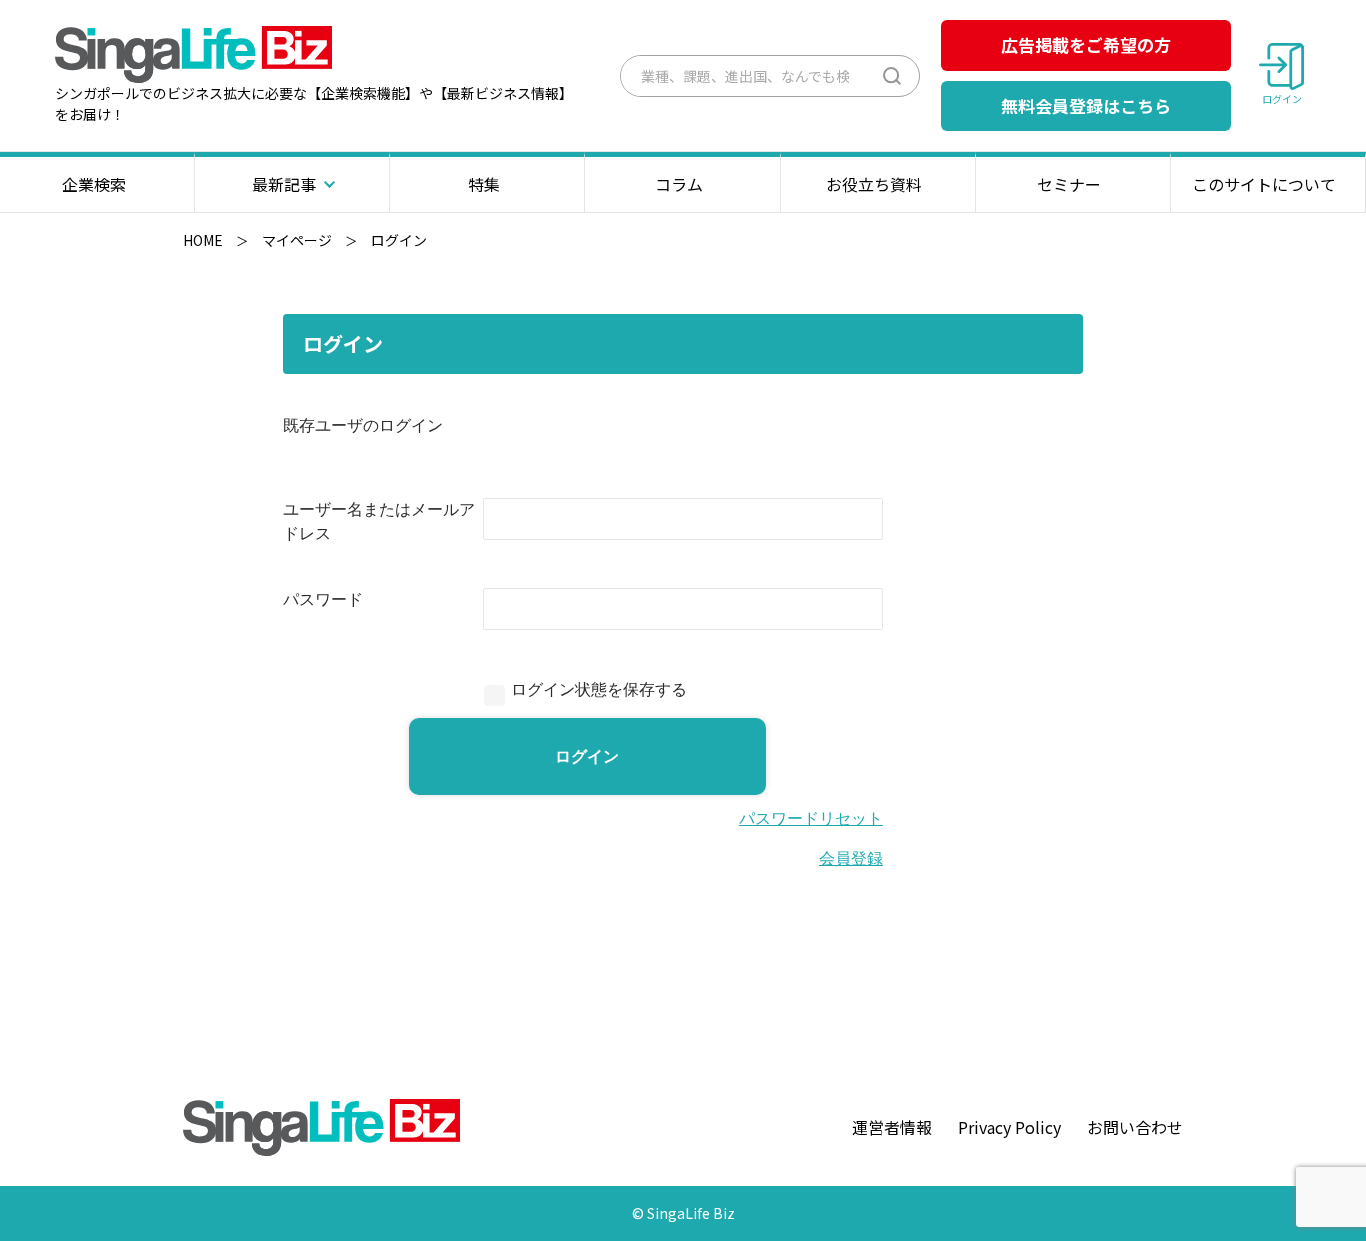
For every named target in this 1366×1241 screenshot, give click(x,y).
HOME (203, 240)
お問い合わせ (1135, 1127)
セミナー (1069, 184)
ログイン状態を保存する (599, 689)
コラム (679, 184)
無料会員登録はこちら (1086, 105)
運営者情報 (892, 1127)
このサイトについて (1264, 184)
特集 (484, 184)
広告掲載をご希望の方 (1086, 44)
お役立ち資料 (874, 184)
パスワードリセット (811, 818)
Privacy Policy (1009, 1127)
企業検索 (94, 184)
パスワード (323, 599)
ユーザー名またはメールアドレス (379, 521)
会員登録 (851, 858)
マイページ (297, 240)
